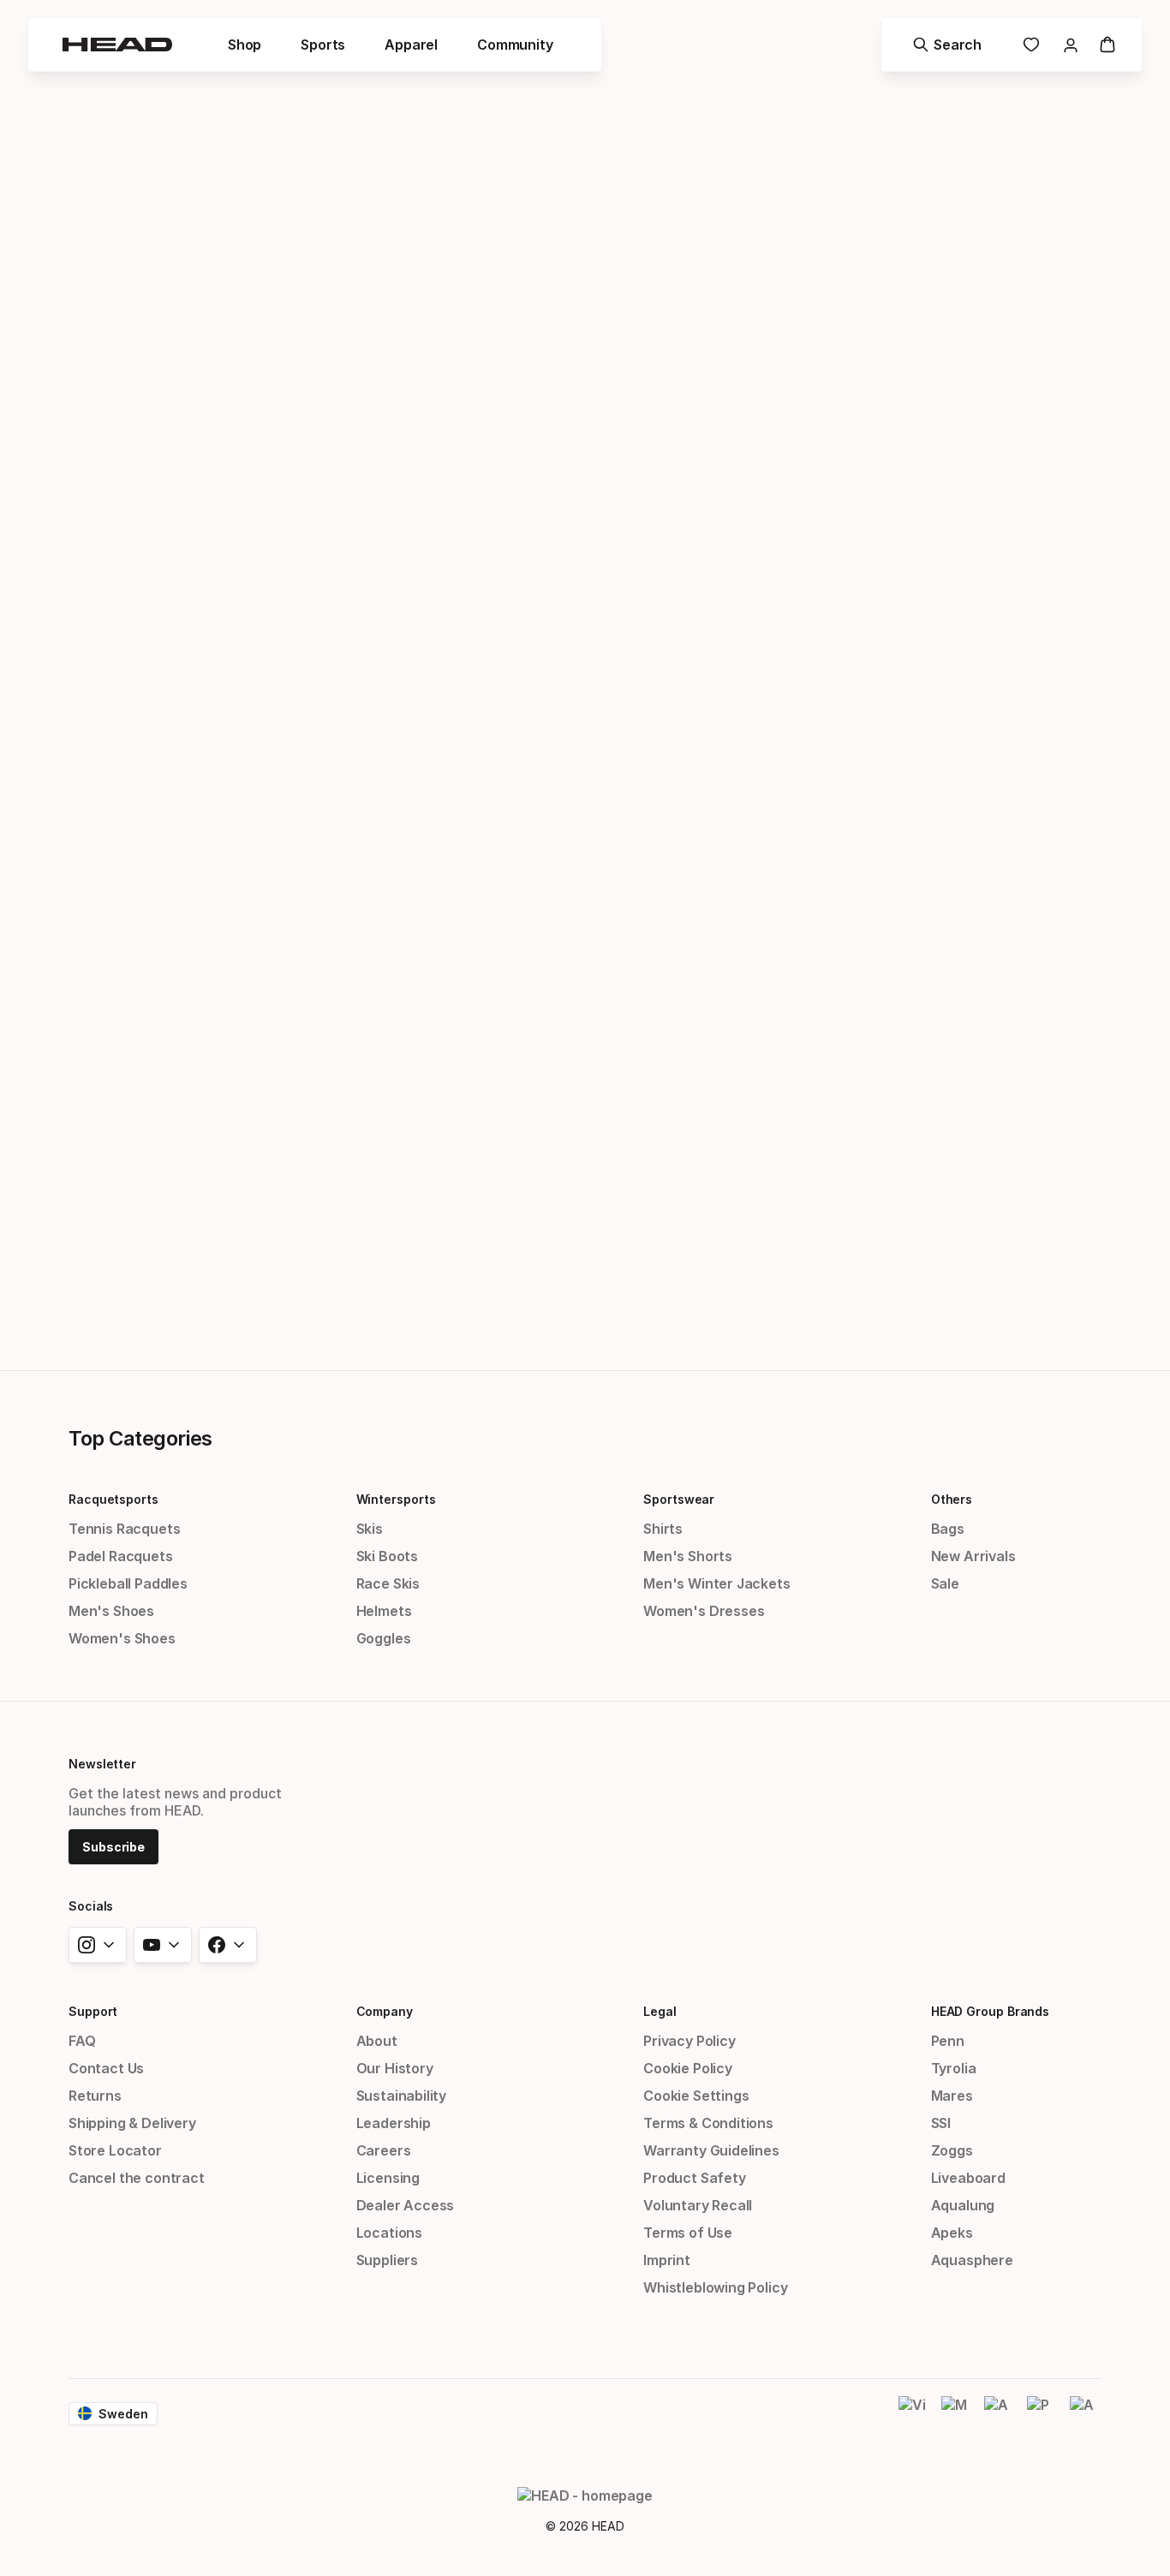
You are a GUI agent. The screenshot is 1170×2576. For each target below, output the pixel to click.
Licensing (388, 2178)
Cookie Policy (688, 2068)
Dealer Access (406, 2205)
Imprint (667, 2260)
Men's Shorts (688, 1556)
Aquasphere (972, 2260)
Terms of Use (688, 2233)
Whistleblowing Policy (715, 2287)
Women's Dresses (704, 1611)
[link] (1031, 45)
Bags (948, 1529)
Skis (370, 1529)
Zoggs (952, 2150)
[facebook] (228, 1945)
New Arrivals (973, 1556)
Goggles (384, 1638)
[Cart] (1107, 45)
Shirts (663, 1529)
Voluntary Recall (698, 2205)
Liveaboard (968, 2178)
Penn (948, 2041)
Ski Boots (387, 1556)
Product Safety (695, 2178)
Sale (945, 1583)
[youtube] (163, 1945)
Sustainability (402, 2096)
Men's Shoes (111, 1611)
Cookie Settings (696, 2096)
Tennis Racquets (124, 1529)
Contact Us (106, 2068)
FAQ (82, 2041)
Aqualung (963, 2205)
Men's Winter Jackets (716, 1583)
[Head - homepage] (117, 45)
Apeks (952, 2233)
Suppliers (387, 2260)
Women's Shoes (122, 1638)
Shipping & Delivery (132, 2123)
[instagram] (98, 1945)
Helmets (384, 1611)
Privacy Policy (689, 2041)
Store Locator (115, 2150)
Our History (395, 2068)
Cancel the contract (137, 2178)
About (377, 2041)
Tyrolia (954, 2068)
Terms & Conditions (708, 2123)
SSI (941, 2123)
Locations (389, 2233)
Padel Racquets (121, 1556)
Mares (952, 2096)
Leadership (394, 2123)
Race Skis (388, 1583)
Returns (95, 2096)
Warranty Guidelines (711, 2150)
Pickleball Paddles (128, 1583)
